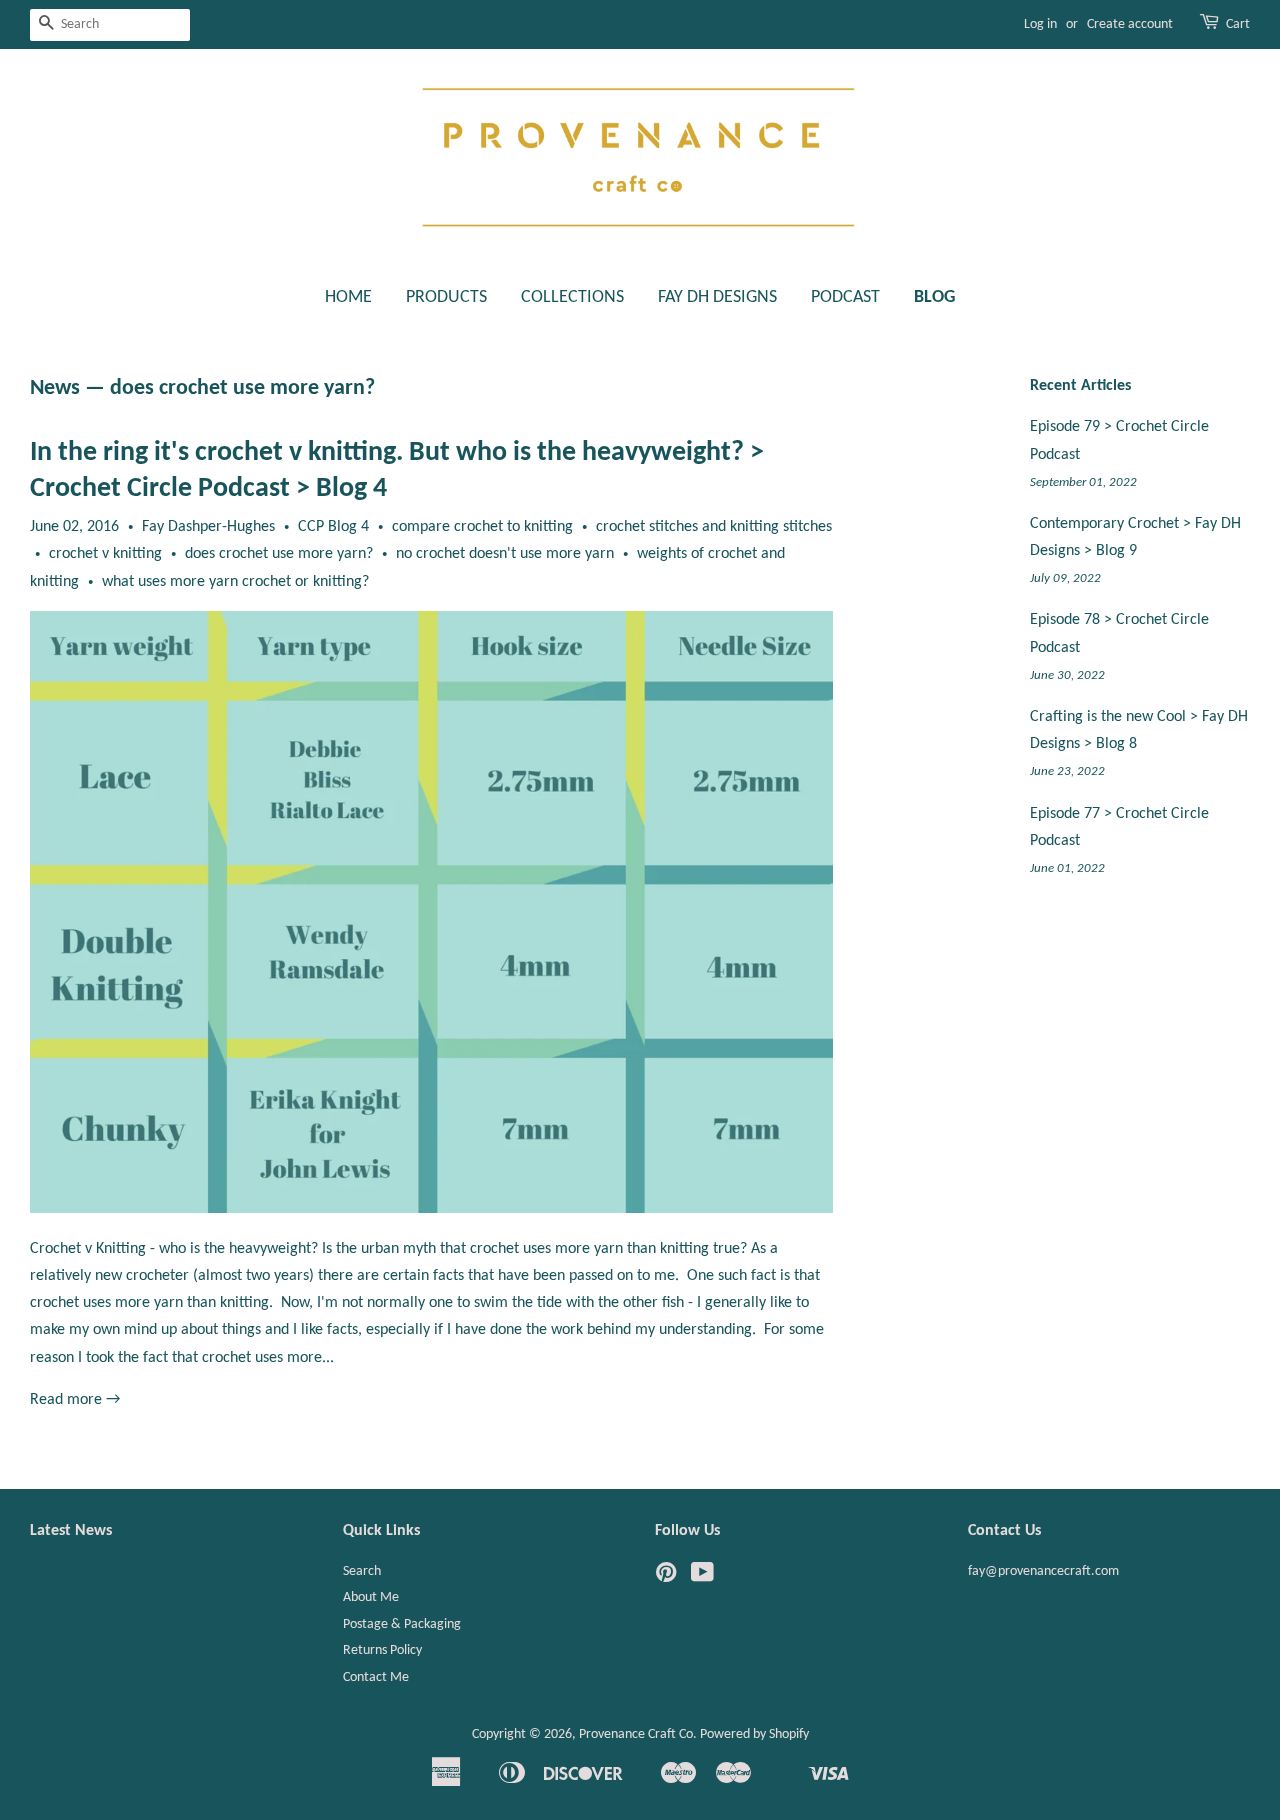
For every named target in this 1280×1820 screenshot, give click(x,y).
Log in (1040, 24)
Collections (572, 297)
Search (362, 1571)
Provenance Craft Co (636, 1734)
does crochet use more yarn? (279, 554)
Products (446, 297)
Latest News (71, 1531)
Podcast (845, 297)
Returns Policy (382, 1650)
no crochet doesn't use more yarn (505, 554)
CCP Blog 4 (333, 527)
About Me (371, 1597)
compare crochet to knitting (482, 527)
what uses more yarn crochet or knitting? (235, 582)
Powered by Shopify (754, 1734)
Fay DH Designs (717, 297)
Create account (1130, 24)
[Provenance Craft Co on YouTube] (702, 1577)
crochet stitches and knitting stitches (714, 527)
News (55, 388)
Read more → (75, 1400)
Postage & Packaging (402, 1624)
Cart (1238, 24)
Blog (934, 297)
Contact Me (376, 1677)
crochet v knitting (105, 554)
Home (348, 297)
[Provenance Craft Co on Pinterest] (666, 1577)
